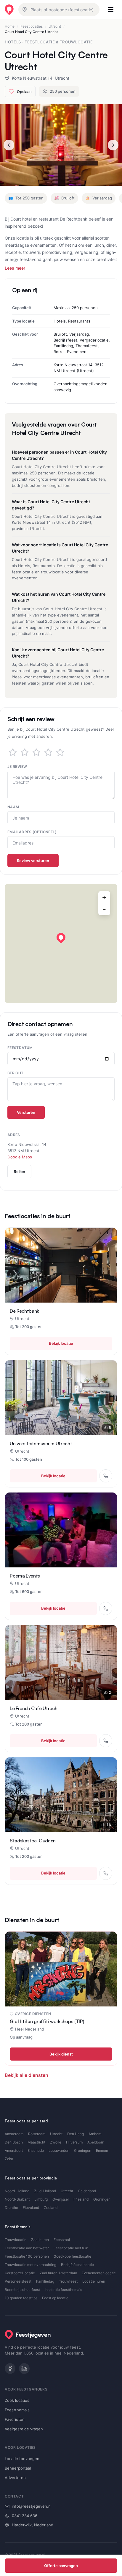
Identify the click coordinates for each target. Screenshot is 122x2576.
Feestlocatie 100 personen (27, 2256)
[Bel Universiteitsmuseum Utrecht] (106, 1476)
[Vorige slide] (9, 145)
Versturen (26, 1112)
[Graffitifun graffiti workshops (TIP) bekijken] (61, 1969)
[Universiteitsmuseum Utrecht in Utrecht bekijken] (61, 1398)
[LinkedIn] (24, 2369)
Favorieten (15, 2419)
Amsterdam (14, 2134)
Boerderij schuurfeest (22, 2290)
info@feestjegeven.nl (32, 2506)
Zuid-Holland (45, 2191)
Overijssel (61, 2199)
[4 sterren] (48, 752)
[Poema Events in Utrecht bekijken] (61, 1530)
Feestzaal (62, 2240)
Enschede (36, 2150)
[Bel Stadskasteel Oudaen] (106, 1873)
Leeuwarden (59, 2150)
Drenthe (11, 2208)
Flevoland (31, 2208)
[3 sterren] (36, 752)
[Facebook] (10, 2369)
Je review (17, 766)
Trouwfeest (68, 2281)
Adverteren (15, 2478)
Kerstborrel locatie (20, 2273)
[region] (61, 943)
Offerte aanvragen (61, 2566)
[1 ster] (13, 752)
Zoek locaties (17, 2400)
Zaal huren (40, 2240)
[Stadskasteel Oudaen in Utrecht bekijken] (61, 1795)
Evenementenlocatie (99, 2273)
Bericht (16, 1073)
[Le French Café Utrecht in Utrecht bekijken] (61, 1663)
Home (10, 26)
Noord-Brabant (17, 2199)
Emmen (102, 2150)
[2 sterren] (25, 752)
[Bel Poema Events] (106, 1608)
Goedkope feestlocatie (72, 2256)
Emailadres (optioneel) (32, 832)
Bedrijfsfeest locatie (77, 2265)
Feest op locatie (55, 2298)
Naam (13, 807)
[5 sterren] (60, 752)
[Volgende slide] (113, 145)
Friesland (81, 2199)
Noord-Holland (17, 2191)
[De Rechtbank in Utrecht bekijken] (61, 1265)
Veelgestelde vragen (24, 2429)
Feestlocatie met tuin (71, 2248)
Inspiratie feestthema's (63, 2290)
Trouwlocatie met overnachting (30, 2265)
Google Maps (20, 1157)
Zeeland (51, 2208)
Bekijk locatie (61, 1343)
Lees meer (15, 268)
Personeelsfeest (18, 2281)
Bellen (19, 1171)
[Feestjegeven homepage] (9, 10)
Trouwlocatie (16, 2240)
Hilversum (74, 2142)
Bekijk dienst (61, 2054)
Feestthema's (17, 2410)
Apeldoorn (96, 2142)
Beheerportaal (18, 2468)
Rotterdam (37, 2134)
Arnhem (95, 2134)
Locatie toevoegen (22, 2459)
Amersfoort (14, 2150)
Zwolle (56, 2142)
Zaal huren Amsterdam (58, 2273)
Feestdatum (20, 1048)
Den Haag (76, 2134)
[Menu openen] (111, 10)
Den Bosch (14, 2142)
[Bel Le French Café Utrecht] (106, 1741)
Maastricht (36, 2142)
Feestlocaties (32, 26)
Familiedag (45, 2281)
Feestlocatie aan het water (27, 2248)
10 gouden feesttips (21, 2298)
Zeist (9, 2159)
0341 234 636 (25, 2516)
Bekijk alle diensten (27, 2075)
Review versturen (33, 861)
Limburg (41, 2199)
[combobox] (59, 10)
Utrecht (55, 26)
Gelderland (87, 2191)
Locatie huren (94, 2281)
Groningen (83, 2150)
